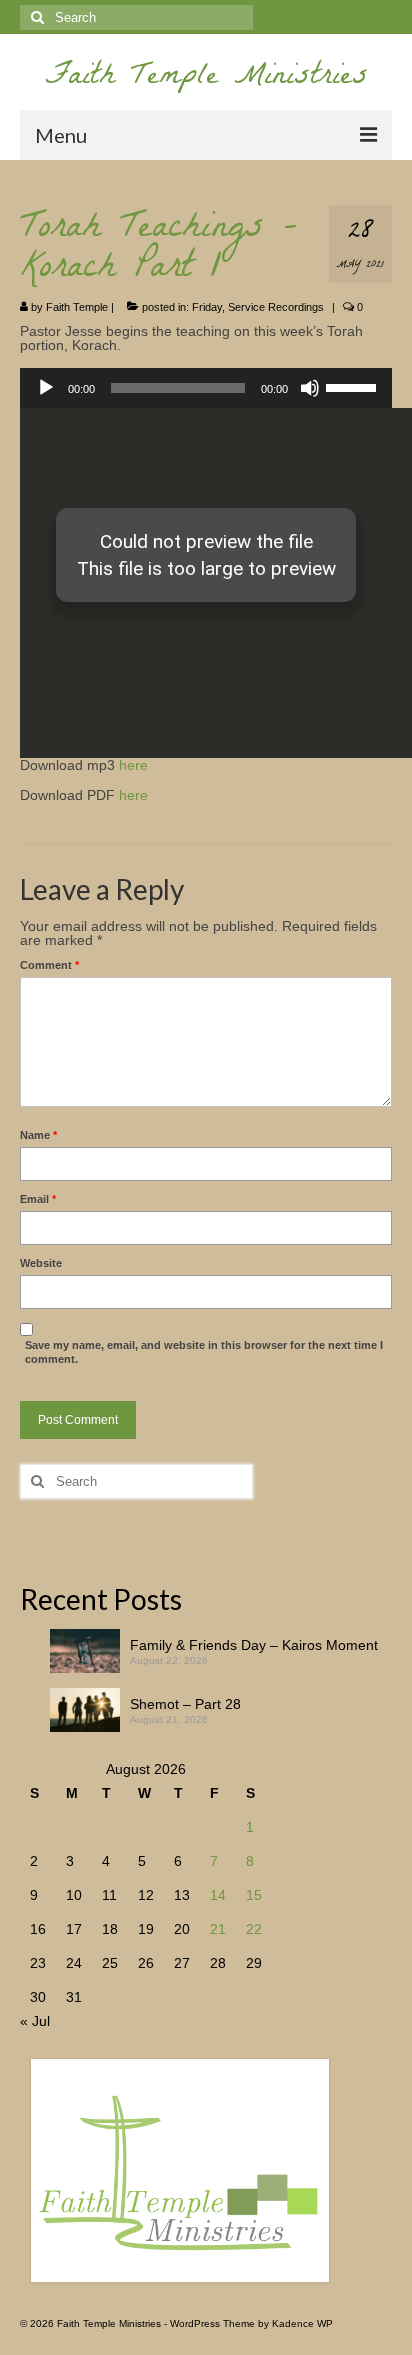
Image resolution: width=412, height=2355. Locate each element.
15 (254, 1895)
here (133, 765)
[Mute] (310, 388)
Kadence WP (302, 2323)
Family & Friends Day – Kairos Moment (254, 1645)
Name (38, 1135)
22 (254, 1929)
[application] (206, 388)
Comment (49, 965)
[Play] (46, 388)
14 (218, 1895)
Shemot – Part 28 (185, 1704)
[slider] (354, 386)
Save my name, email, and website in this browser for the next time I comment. (204, 1352)
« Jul (35, 2021)
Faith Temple (77, 307)
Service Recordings (276, 307)
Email (38, 1199)
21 (218, 1929)
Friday (207, 307)
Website (41, 1263)
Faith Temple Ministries (206, 78)
